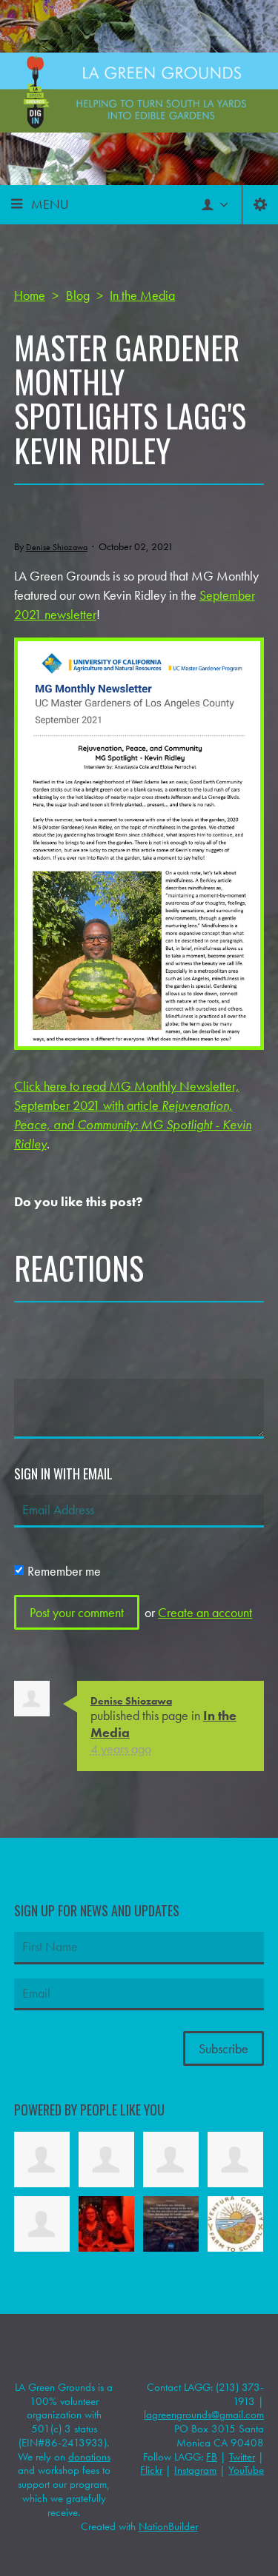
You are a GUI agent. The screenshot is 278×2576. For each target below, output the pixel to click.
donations (89, 2457)
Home (30, 295)
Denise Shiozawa (57, 547)
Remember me (64, 1571)
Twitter (242, 2457)
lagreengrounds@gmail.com (204, 2415)
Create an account (205, 1612)
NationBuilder (168, 2526)
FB (212, 2457)
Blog (78, 295)
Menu (50, 204)
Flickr (151, 2470)
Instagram (195, 2470)
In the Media (142, 295)
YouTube (246, 2470)
